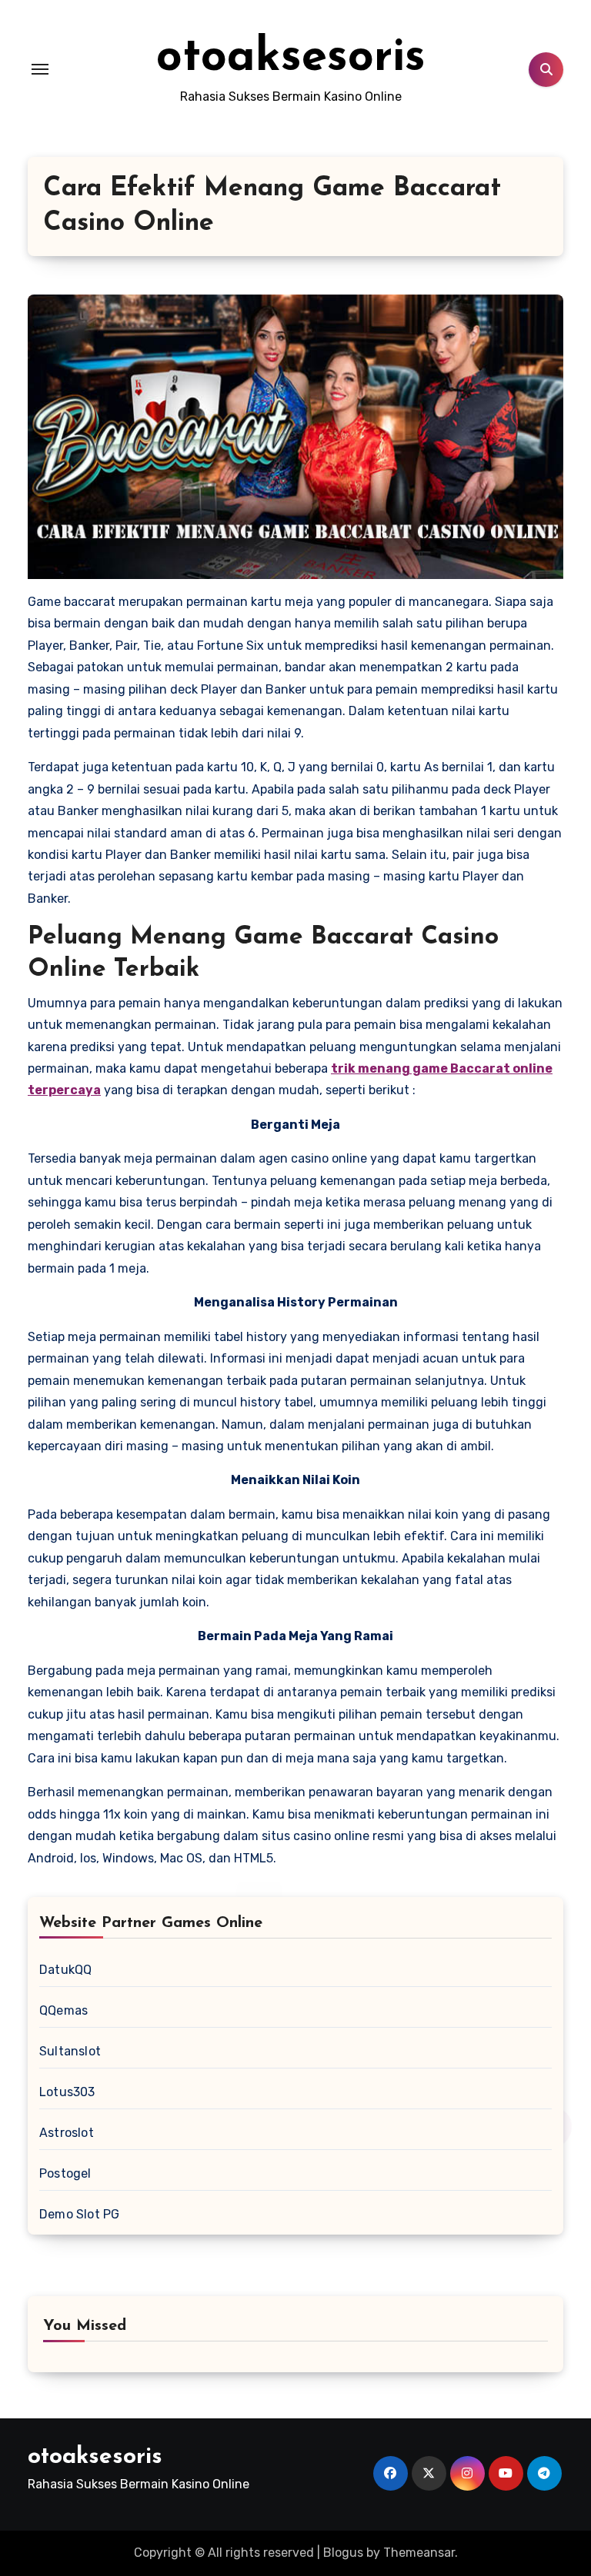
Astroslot (67, 2133)
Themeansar (419, 2553)
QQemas (63, 2010)
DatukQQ (65, 1970)
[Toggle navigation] (40, 69)
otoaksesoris (291, 58)
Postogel (65, 2173)
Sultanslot (70, 2051)
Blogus (343, 2553)
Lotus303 (67, 2092)
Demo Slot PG (79, 2214)
